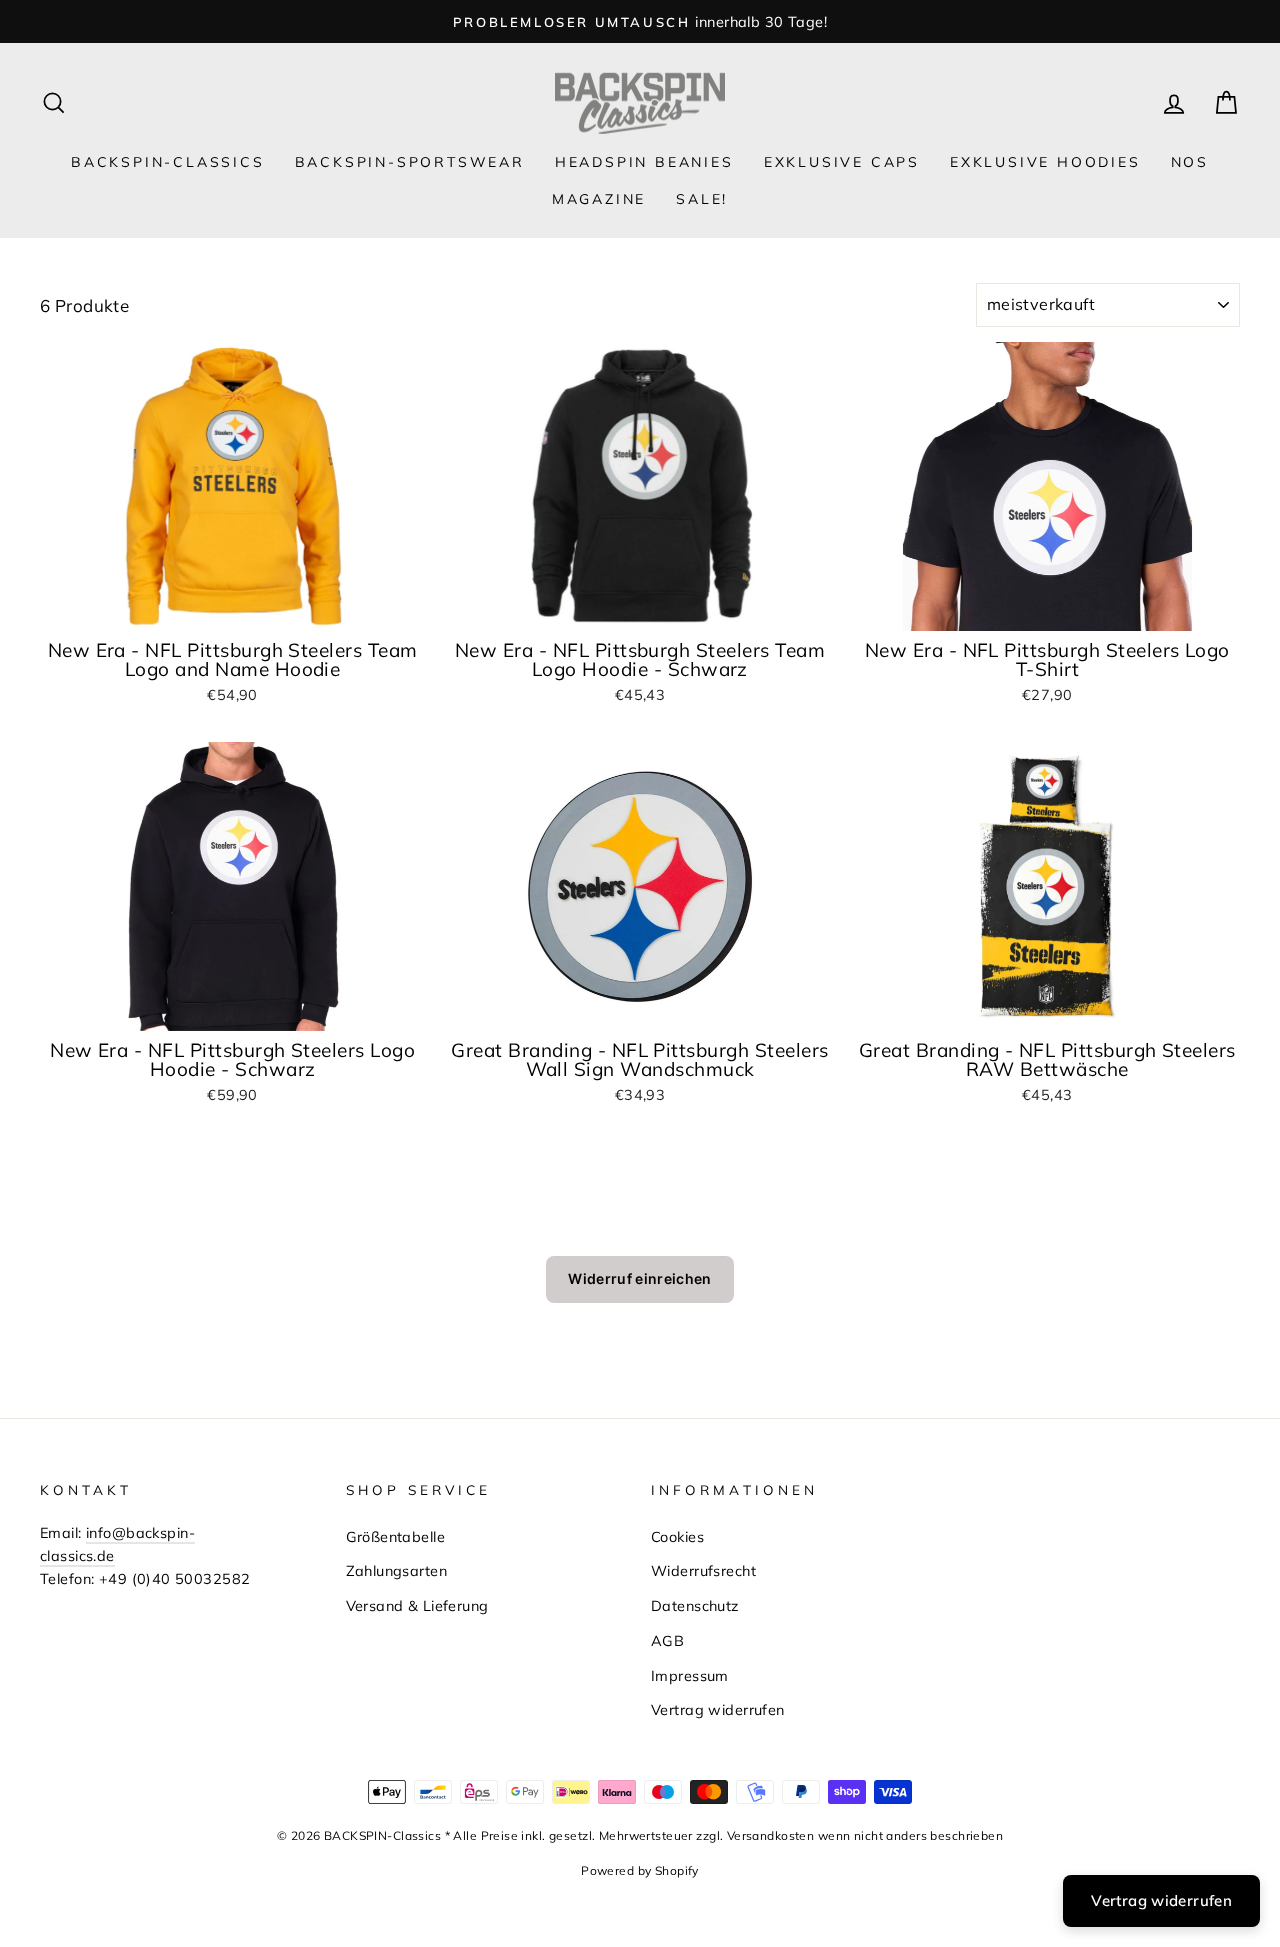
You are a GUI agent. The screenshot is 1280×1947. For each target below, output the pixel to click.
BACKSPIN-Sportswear (410, 162)
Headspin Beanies (644, 162)
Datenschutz (695, 1605)
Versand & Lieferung (417, 1605)
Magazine (599, 199)
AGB (667, 1640)
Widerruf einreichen (640, 1278)
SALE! (702, 199)
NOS (1190, 162)
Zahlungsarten (397, 1570)
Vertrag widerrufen (718, 1709)
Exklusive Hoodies (1045, 162)
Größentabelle (396, 1536)
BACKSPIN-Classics (168, 162)
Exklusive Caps (842, 162)
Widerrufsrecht (703, 1570)
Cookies (677, 1536)
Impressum (690, 1675)
